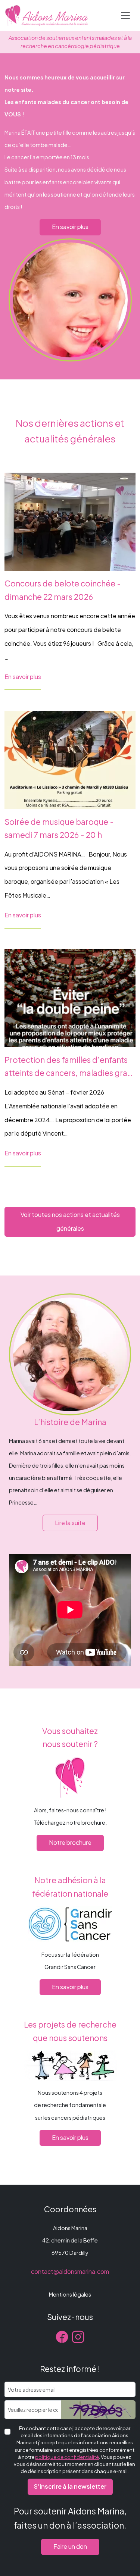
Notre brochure (70, 1842)
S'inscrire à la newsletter (70, 2486)
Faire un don (70, 2546)
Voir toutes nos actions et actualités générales (70, 1221)
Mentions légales (70, 2294)
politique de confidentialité (67, 2457)
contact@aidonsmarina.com (70, 2271)
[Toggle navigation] (125, 16)
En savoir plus (70, 227)
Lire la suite (70, 1523)
